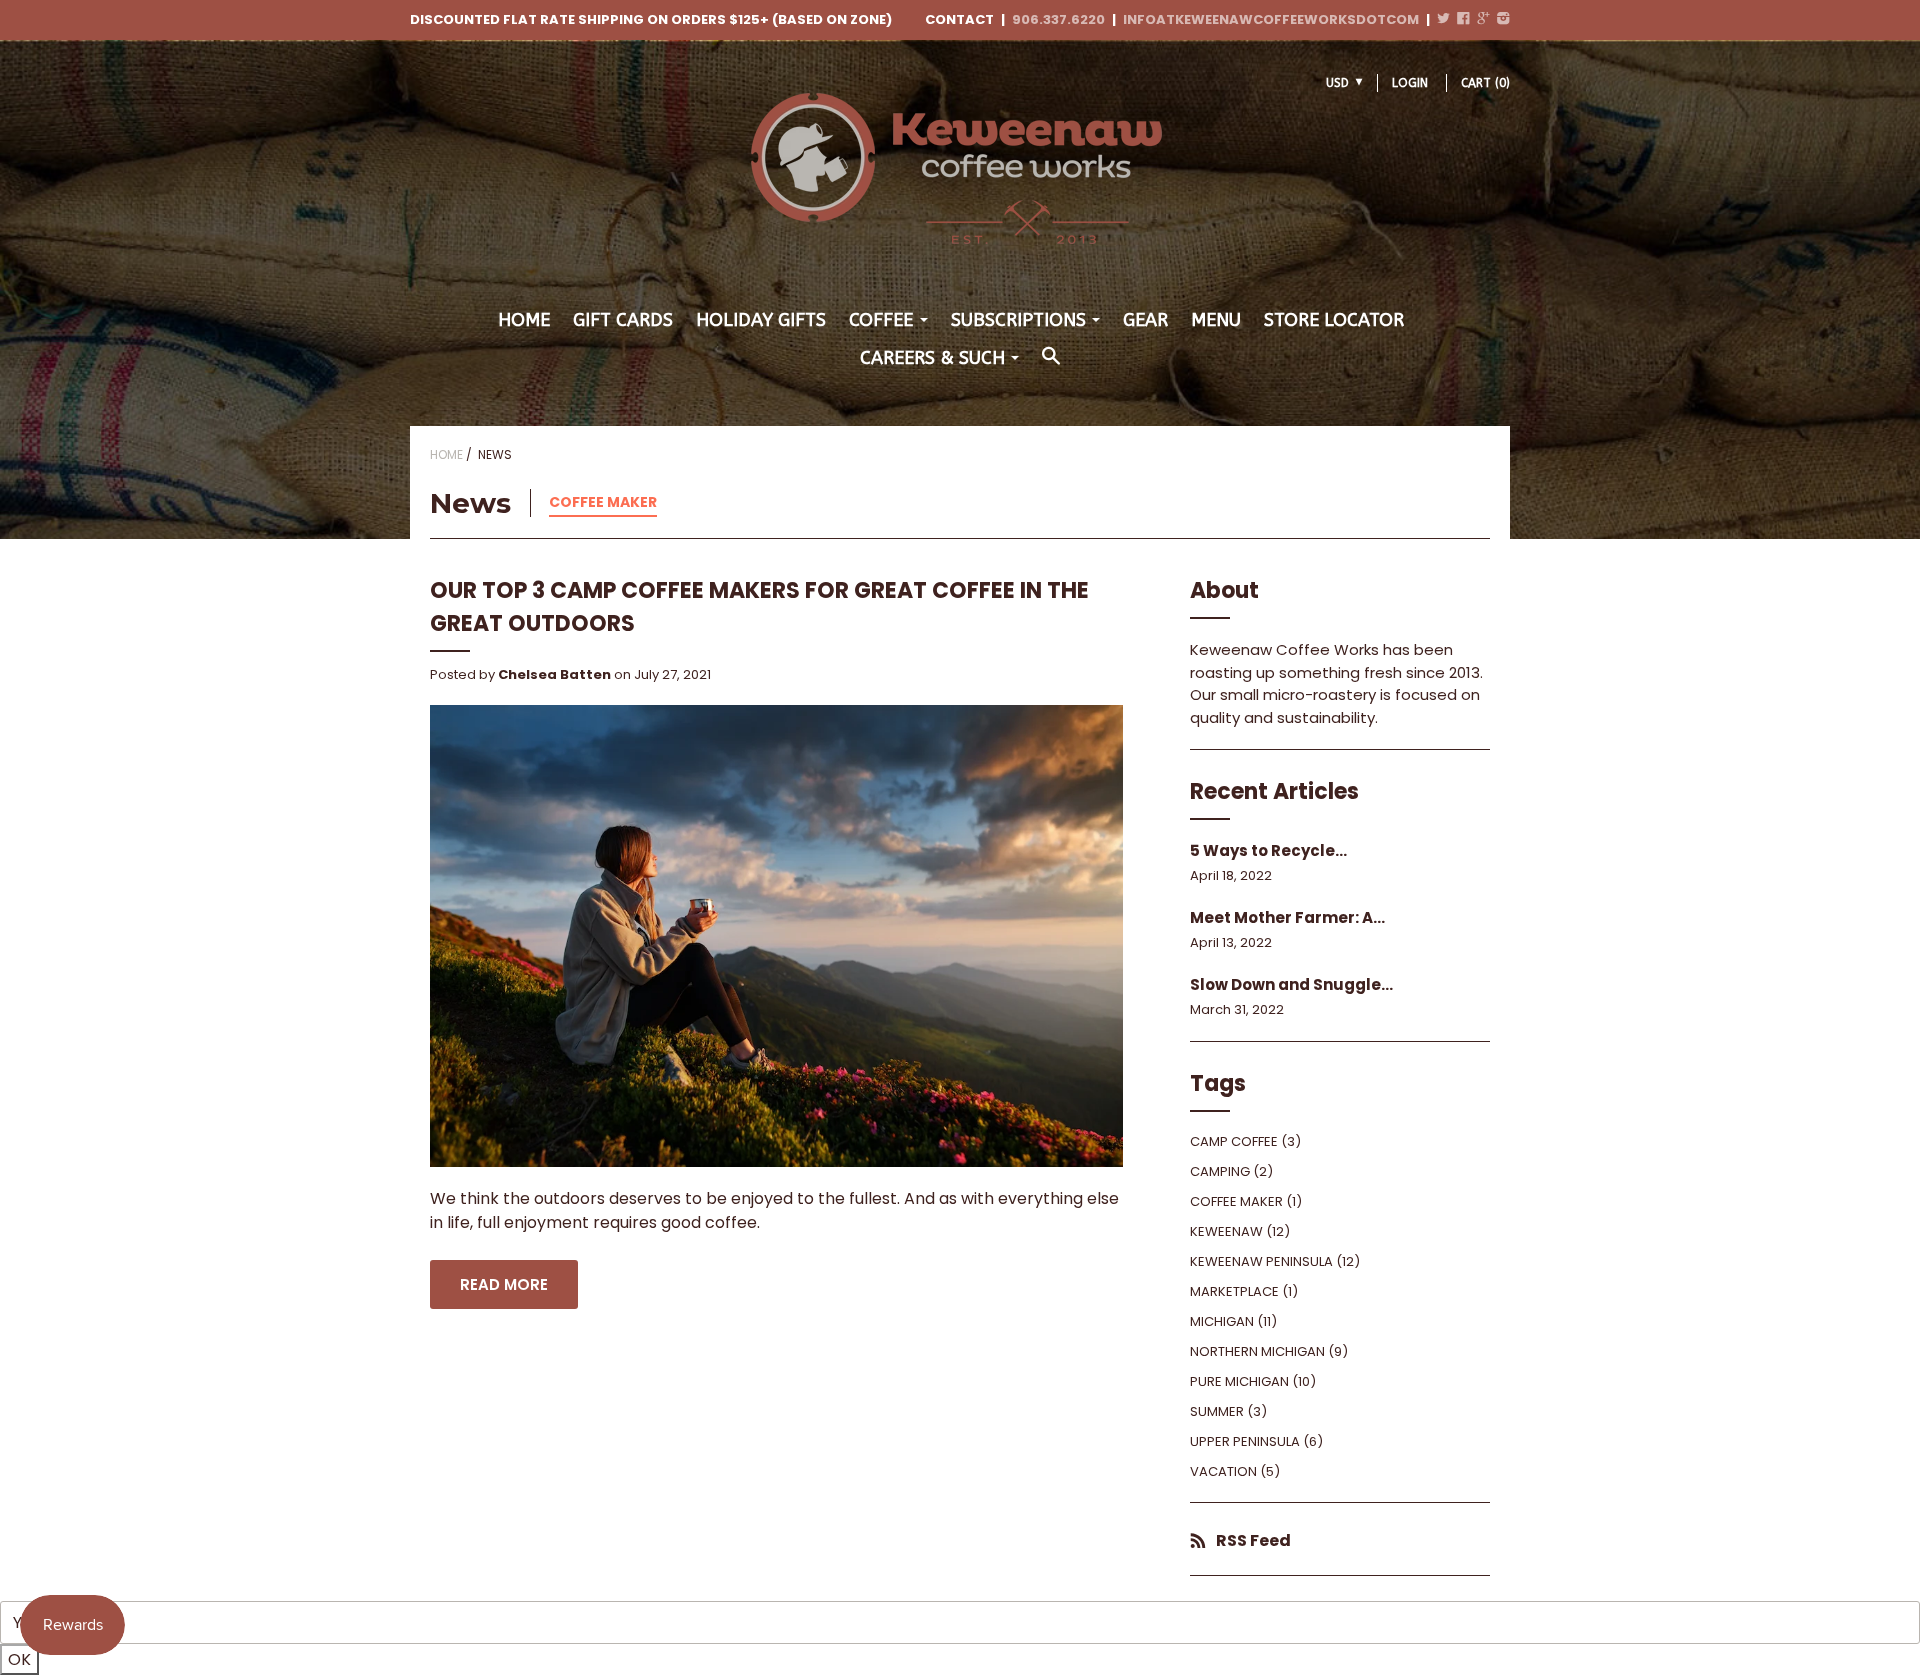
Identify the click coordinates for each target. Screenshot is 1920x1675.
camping (1220, 1171)
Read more (504, 1284)
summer (1217, 1411)
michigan (1222, 1321)
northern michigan (1257, 1351)
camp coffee (1234, 1141)
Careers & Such (932, 358)
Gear (1145, 320)
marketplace (1234, 1291)
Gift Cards (623, 320)
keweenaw (1226, 1231)
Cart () (1485, 83)
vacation (1223, 1471)
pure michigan (1239, 1381)
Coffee (881, 320)
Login (1410, 83)
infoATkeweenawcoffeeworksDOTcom (1271, 19)
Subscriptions (1018, 320)
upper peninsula (1245, 1441)
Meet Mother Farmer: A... (1287, 917)
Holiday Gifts (761, 320)
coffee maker (603, 502)
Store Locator (1334, 320)
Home (524, 320)
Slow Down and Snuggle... (1291, 984)
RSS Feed (1253, 1540)
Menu (1216, 320)
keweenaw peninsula (1261, 1261)
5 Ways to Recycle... (1268, 850)
